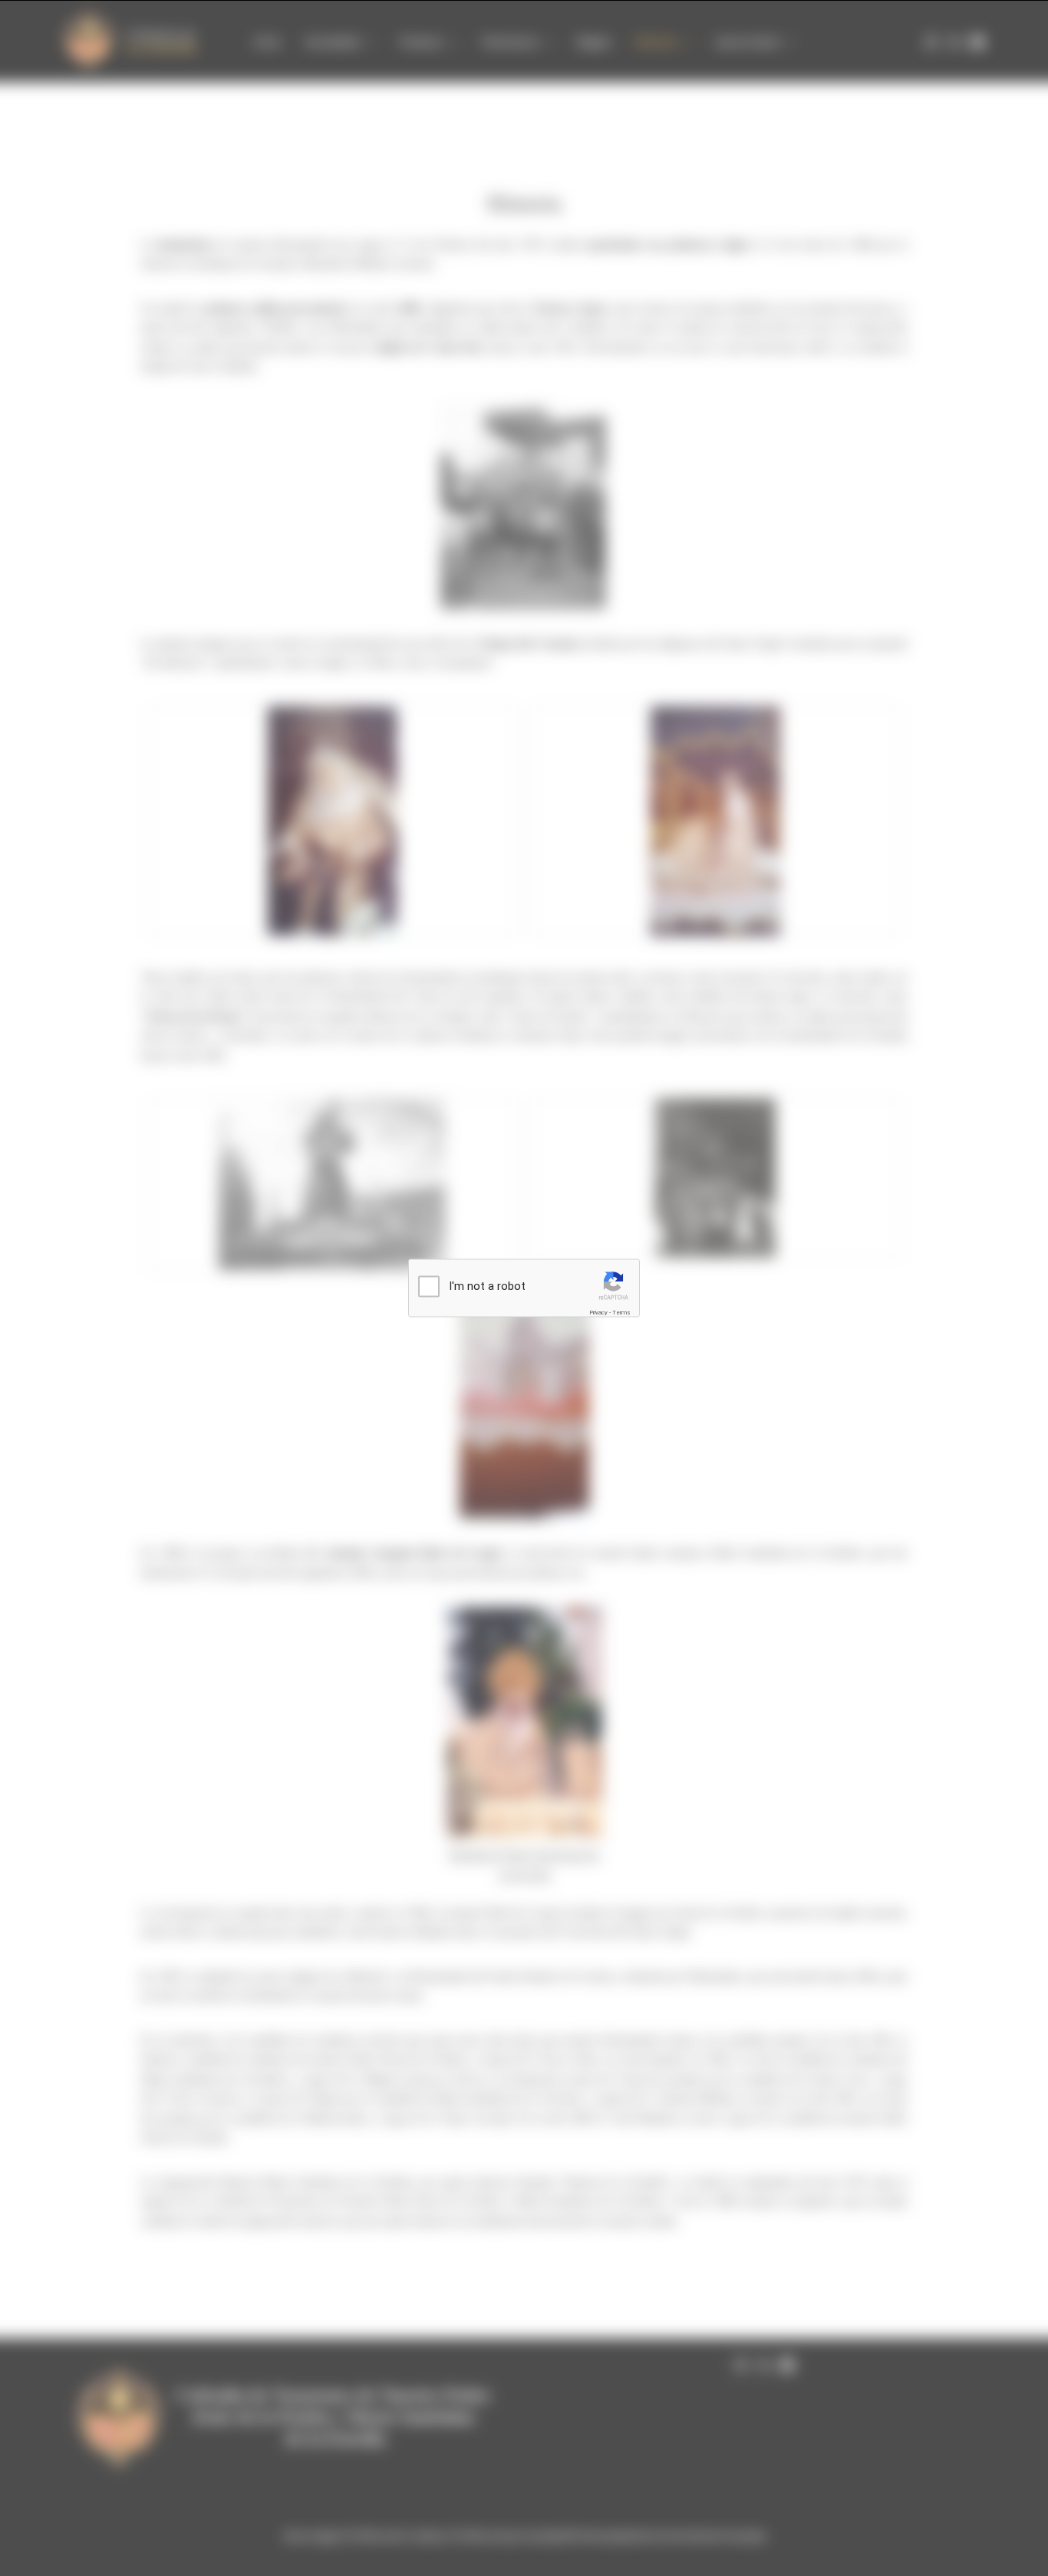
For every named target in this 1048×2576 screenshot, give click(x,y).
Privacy (598, 1312)
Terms (621, 1312)
